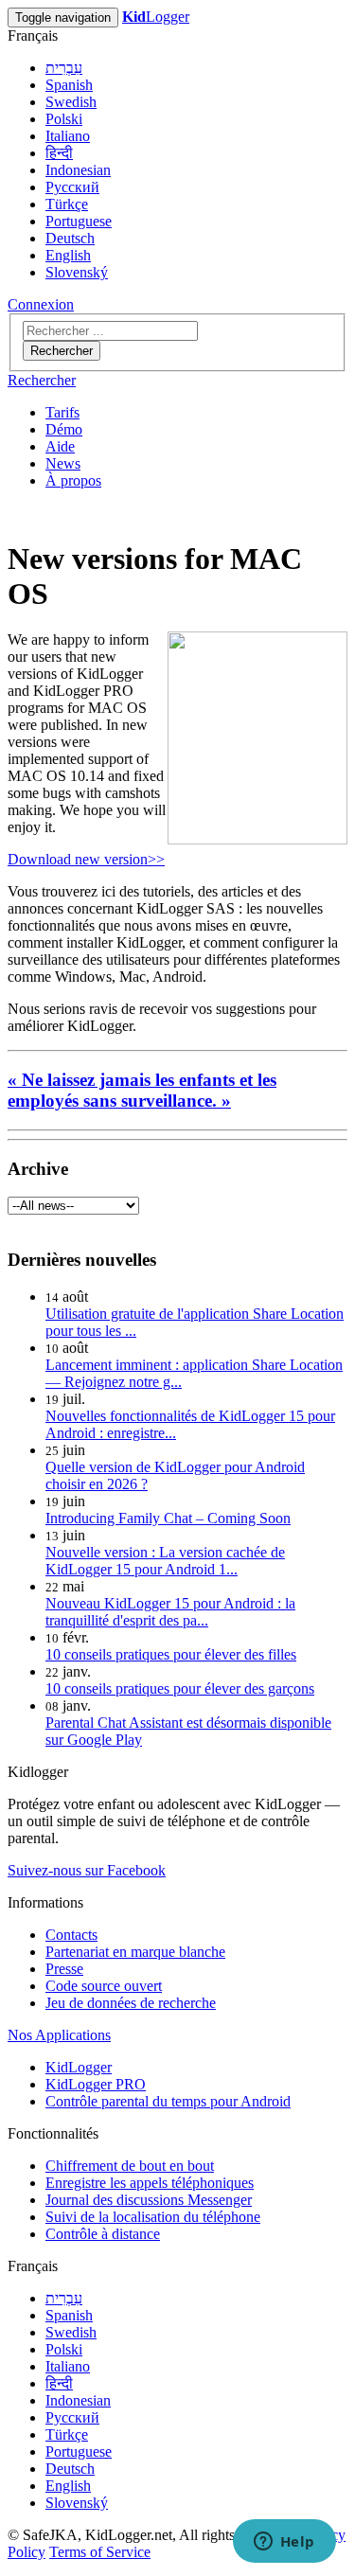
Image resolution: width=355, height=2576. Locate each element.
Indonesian (78, 170)
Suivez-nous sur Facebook (87, 1870)
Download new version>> (86, 859)
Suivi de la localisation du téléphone (153, 2217)
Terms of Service (100, 2552)
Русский (72, 187)
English (68, 255)
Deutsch (70, 238)
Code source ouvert (104, 1986)
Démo (64, 429)
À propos (73, 480)
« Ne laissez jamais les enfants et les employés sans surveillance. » (142, 1090)
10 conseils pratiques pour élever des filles (171, 1654)
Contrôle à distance (103, 2234)
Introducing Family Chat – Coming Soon (168, 1518)
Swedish (71, 102)
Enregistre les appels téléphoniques (150, 2183)
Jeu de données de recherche (131, 2003)
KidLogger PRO (96, 2084)
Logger (156, 17)
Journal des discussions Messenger (149, 2200)
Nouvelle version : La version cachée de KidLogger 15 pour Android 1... (165, 1561)
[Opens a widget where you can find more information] (284, 2543)
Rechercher (62, 351)
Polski (64, 119)
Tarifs (62, 412)
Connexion (41, 304)
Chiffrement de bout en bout (130, 2166)
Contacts (71, 1935)
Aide (60, 446)
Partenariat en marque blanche (135, 1952)
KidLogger (79, 2067)
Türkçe (67, 204)
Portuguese (79, 221)
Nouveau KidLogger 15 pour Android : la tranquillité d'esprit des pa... (170, 1612)
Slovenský (77, 272)
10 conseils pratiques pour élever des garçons (180, 1688)
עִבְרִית (64, 68)
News (63, 463)
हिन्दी (59, 153)
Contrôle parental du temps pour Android (168, 2101)
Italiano (68, 136)
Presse (64, 1969)
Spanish (69, 85)
